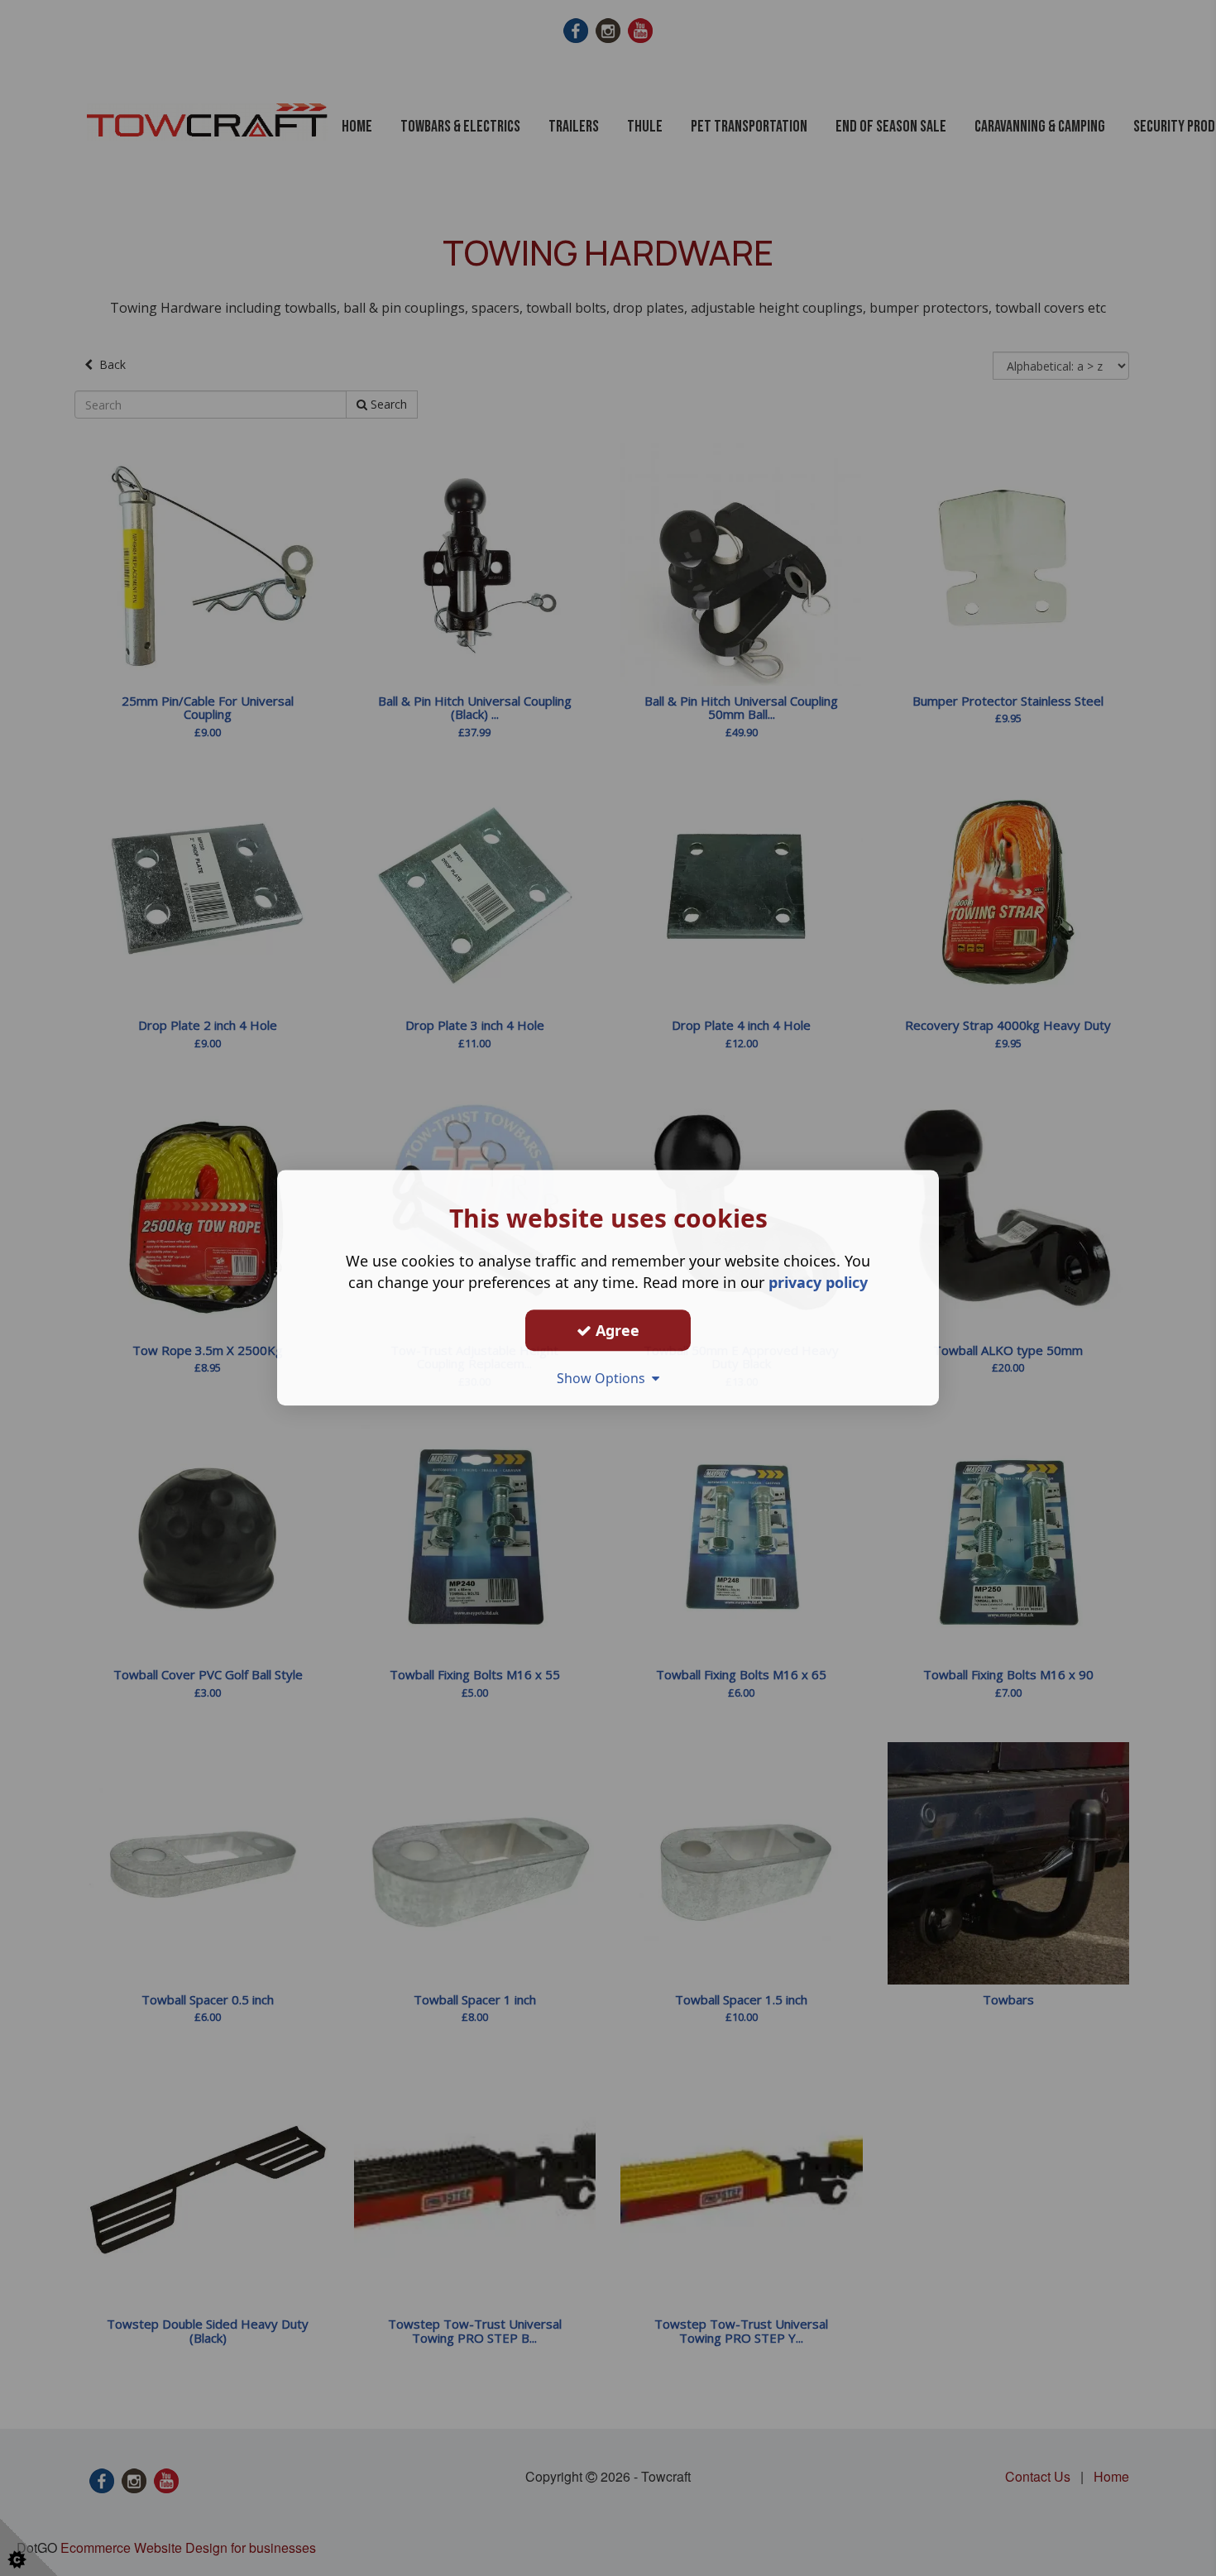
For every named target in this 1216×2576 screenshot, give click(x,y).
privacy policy (818, 1282)
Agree (615, 1330)
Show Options (604, 1378)
